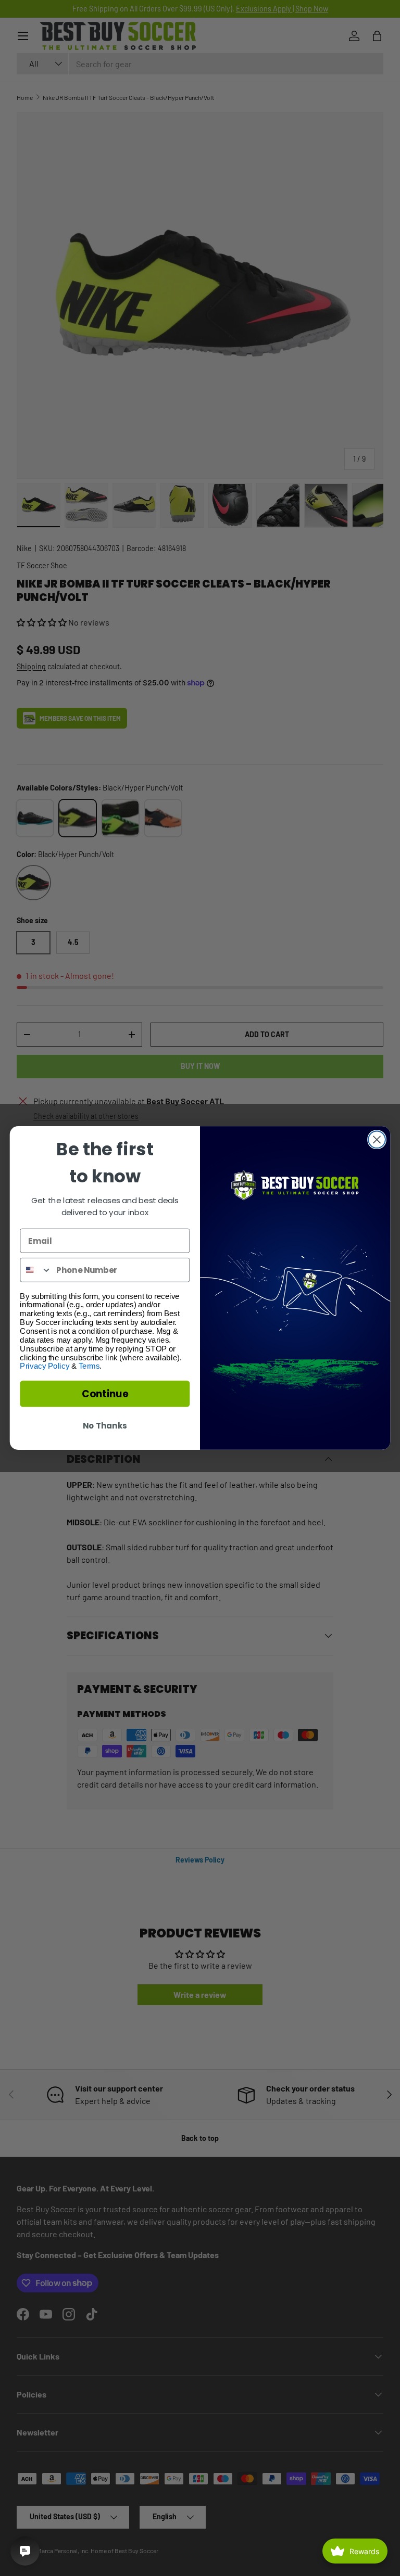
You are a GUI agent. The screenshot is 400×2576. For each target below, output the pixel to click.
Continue (105, 1394)
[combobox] (36, 1270)
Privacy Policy (45, 1366)
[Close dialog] (377, 1139)
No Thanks (105, 1426)
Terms (89, 1366)
